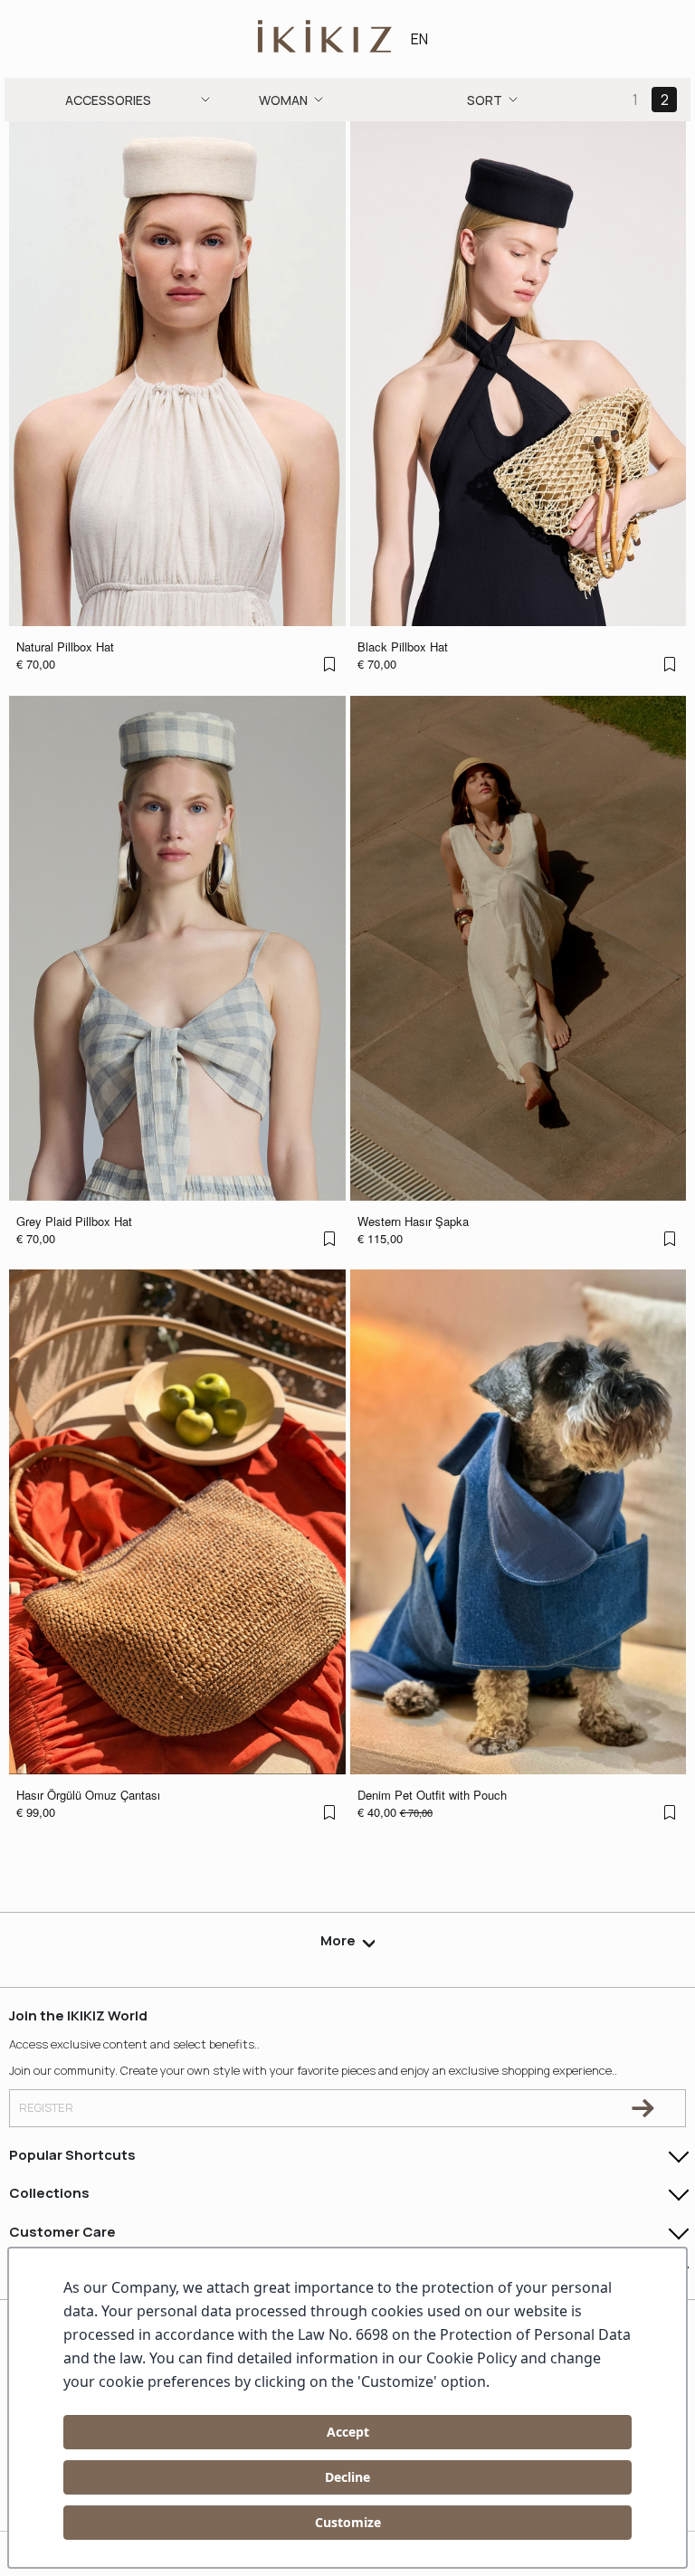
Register (46, 2107)
